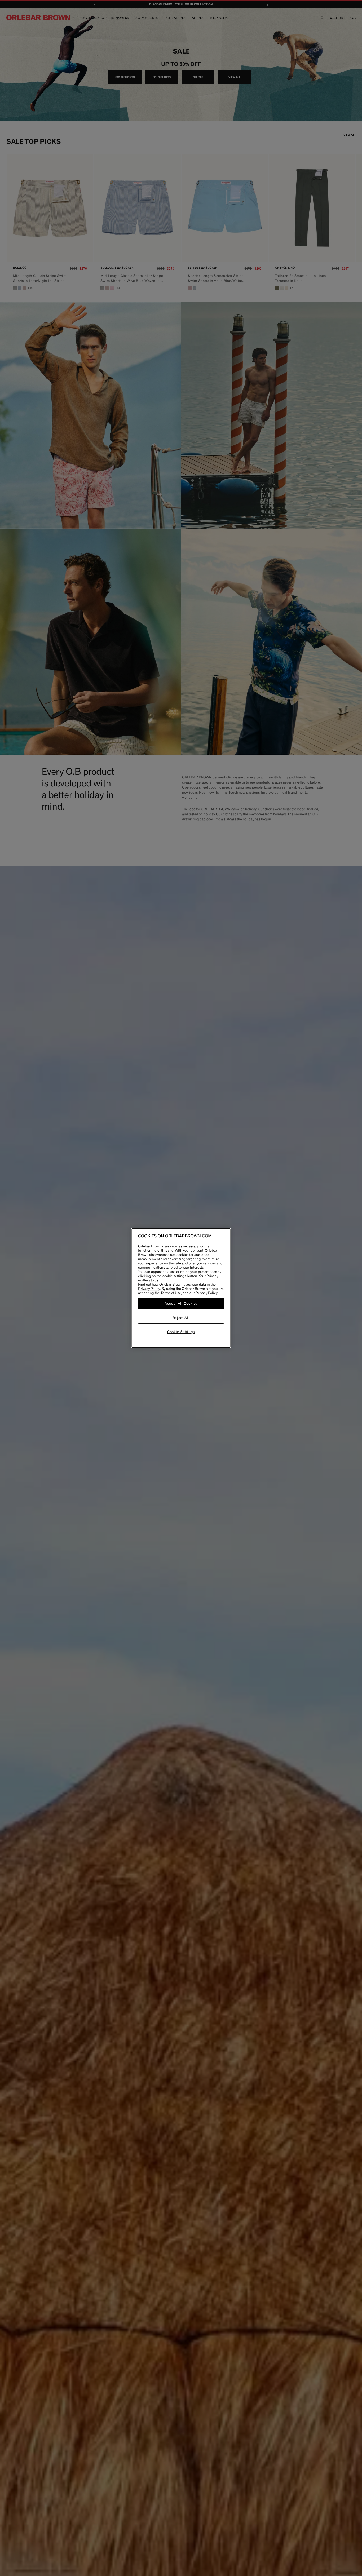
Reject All (181, 1318)
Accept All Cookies (181, 1303)
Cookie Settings (181, 1332)
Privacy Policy (149, 1289)
